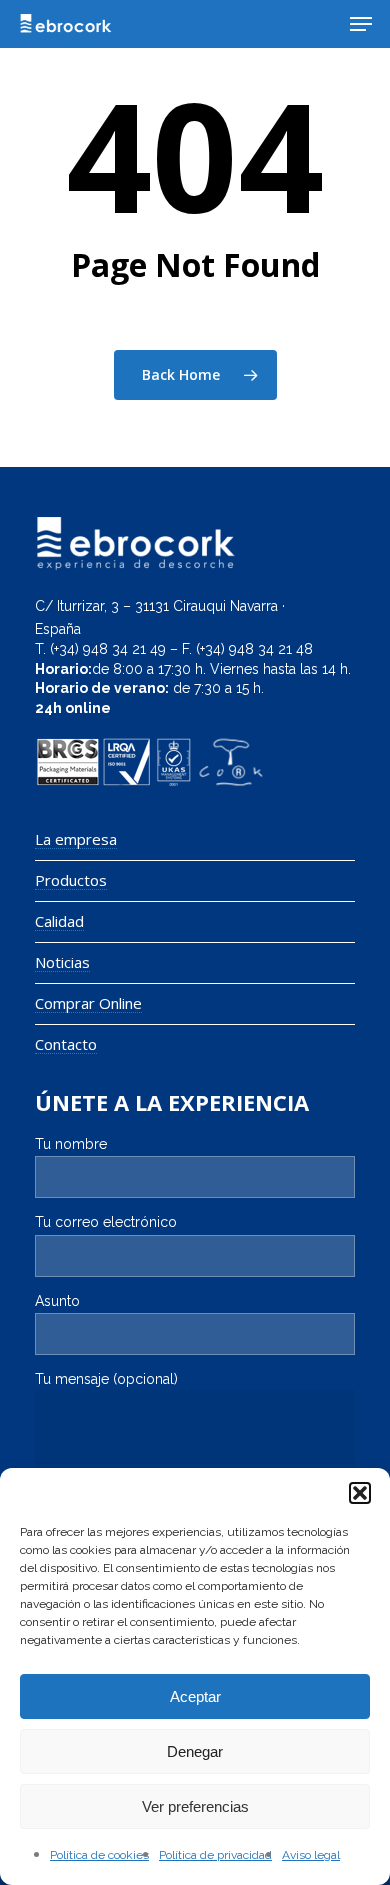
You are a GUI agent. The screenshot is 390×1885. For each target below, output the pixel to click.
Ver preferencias (195, 1806)
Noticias (62, 962)
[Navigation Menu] (361, 24)
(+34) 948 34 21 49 (108, 649)
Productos (71, 880)
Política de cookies (99, 1855)
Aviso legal (311, 1855)
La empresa (76, 839)
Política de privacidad (215, 1855)
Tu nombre (71, 1144)
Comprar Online (88, 1003)
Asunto (57, 1301)
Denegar (195, 1751)
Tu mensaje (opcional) (106, 1379)
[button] (360, 1493)
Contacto (66, 1044)
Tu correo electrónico (106, 1222)
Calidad (59, 921)
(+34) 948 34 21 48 (254, 649)
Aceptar (195, 1696)
